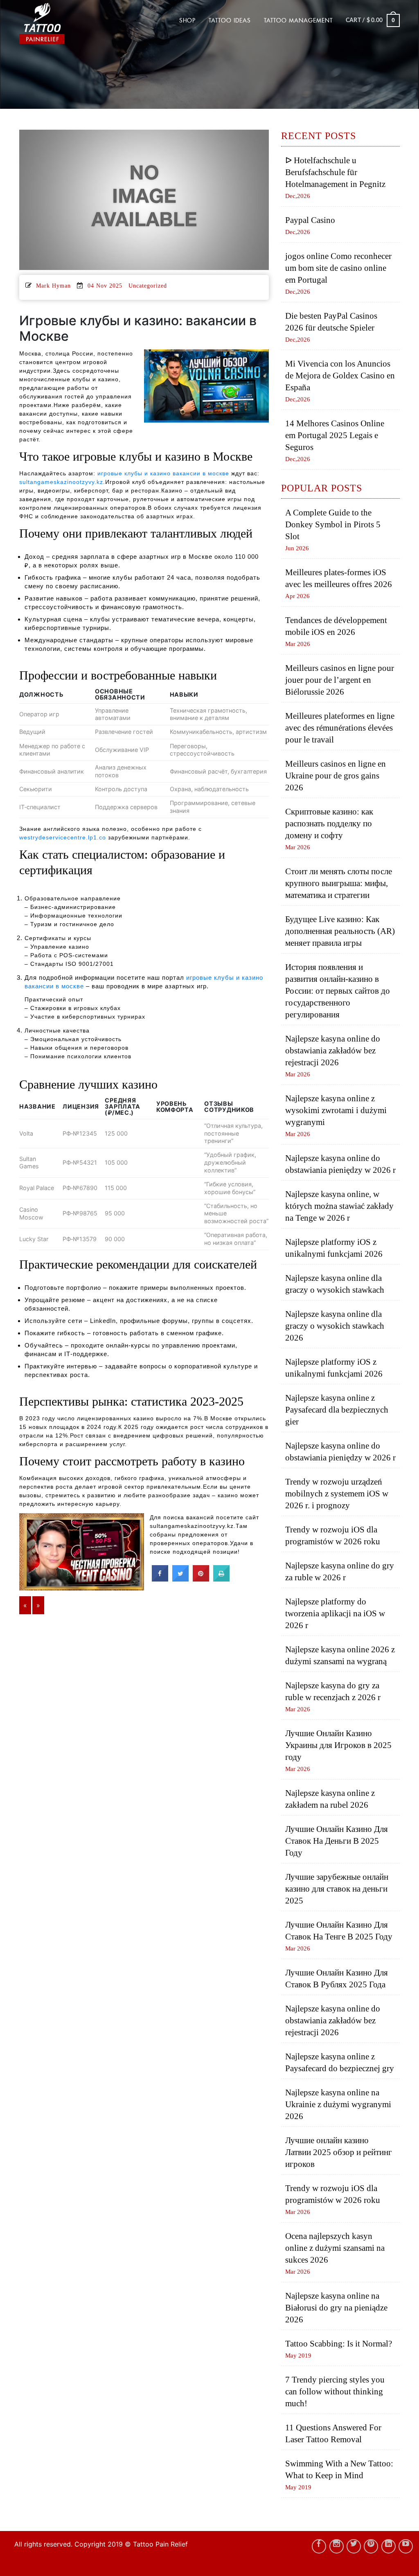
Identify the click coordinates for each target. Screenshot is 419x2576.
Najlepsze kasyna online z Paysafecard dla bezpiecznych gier (337, 1410)
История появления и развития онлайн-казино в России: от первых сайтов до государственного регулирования (338, 991)
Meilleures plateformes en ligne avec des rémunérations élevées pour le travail (340, 728)
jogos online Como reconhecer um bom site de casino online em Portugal (338, 268)
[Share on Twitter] (180, 1579)
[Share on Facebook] (160, 1579)
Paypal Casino (310, 220)
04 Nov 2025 (105, 286)
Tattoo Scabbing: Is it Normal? (339, 2344)
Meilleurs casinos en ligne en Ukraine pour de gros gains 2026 (336, 776)
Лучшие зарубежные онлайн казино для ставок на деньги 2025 (337, 1889)
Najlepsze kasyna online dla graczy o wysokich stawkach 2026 (335, 1326)
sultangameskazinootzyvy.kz (61, 482)
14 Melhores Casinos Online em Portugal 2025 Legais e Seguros (335, 435)
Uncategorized (148, 286)
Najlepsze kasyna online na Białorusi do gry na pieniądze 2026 (336, 2308)
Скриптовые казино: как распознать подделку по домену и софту (329, 823)
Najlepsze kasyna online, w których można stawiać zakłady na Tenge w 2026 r (339, 1206)
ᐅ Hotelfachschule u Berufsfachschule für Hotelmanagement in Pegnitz (335, 172)
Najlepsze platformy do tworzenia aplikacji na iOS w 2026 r (335, 1613)
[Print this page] (221, 1579)
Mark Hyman (53, 286)
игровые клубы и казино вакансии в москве (163, 473)
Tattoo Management (298, 20)
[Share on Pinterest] (201, 1579)
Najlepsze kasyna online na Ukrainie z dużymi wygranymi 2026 (338, 2104)
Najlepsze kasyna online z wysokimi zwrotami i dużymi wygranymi (336, 1110)
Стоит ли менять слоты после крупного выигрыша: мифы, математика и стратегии (339, 883)
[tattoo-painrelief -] (60, 23)
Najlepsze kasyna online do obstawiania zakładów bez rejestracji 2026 (333, 1051)
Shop (187, 20)
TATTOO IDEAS (230, 20)
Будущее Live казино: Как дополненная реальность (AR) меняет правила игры (340, 931)
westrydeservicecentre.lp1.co (63, 837)
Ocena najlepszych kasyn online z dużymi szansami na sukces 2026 (335, 2248)
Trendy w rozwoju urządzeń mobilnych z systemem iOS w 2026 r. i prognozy (337, 1494)
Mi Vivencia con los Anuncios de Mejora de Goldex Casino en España (340, 376)
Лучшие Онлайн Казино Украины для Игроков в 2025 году (338, 1745)
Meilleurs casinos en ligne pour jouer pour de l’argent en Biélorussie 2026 (340, 680)
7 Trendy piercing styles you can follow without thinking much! (335, 2392)
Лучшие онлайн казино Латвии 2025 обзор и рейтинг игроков (339, 2152)
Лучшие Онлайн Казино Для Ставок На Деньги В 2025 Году (337, 1841)
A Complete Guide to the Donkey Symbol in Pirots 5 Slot (333, 524)
